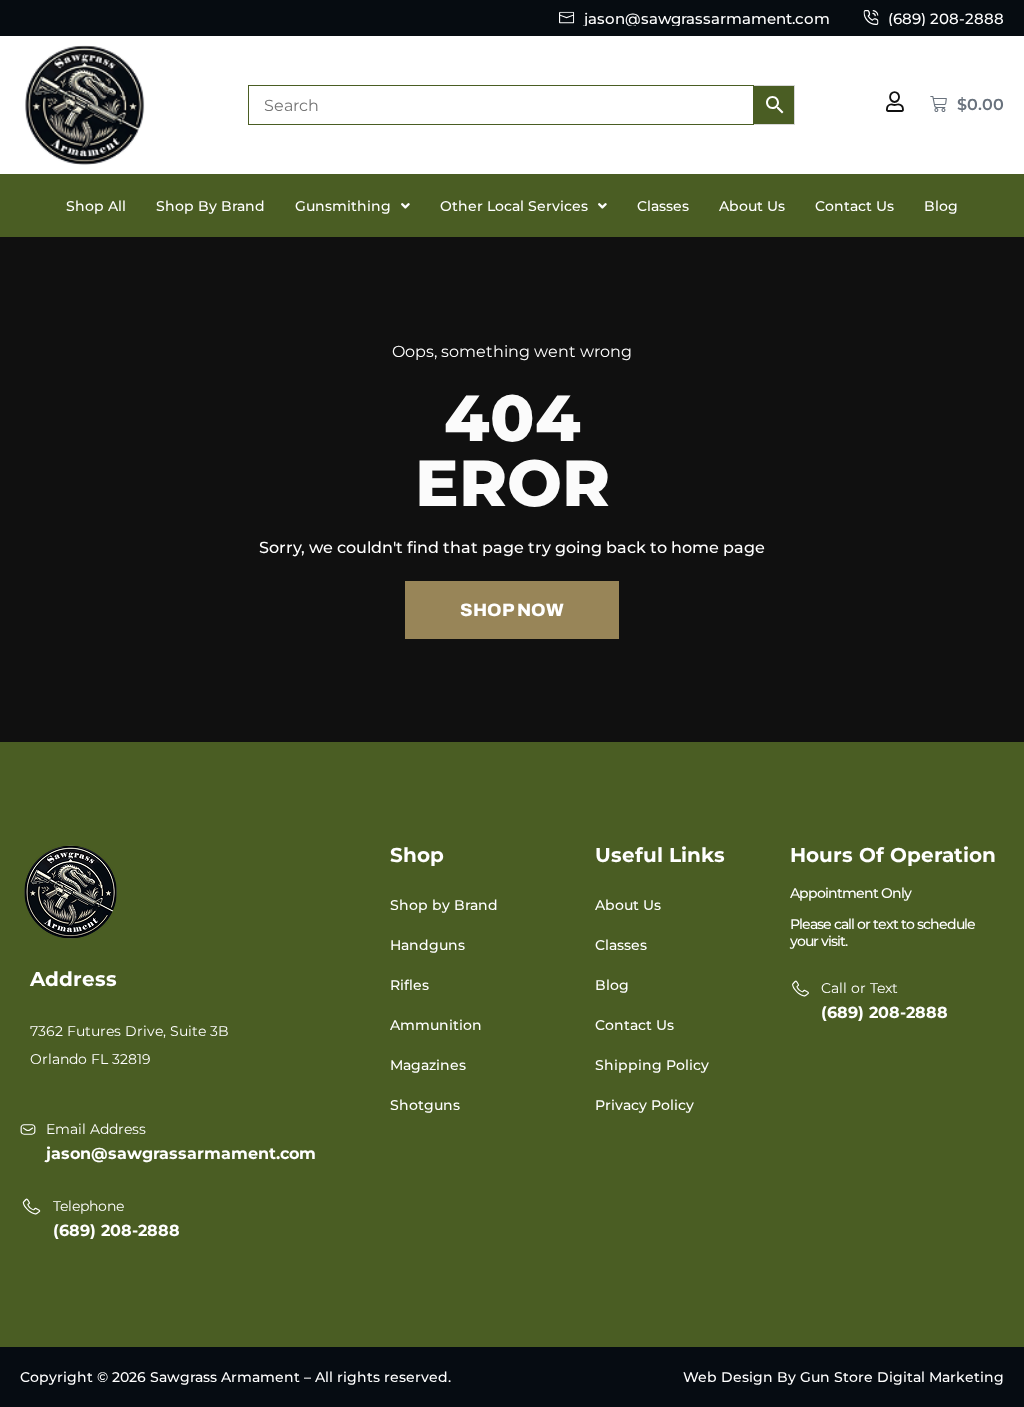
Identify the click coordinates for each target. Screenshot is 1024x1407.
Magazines (428, 1065)
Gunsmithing (343, 206)
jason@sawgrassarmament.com (181, 1153)
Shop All (96, 206)
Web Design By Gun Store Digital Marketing (843, 1377)
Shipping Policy (652, 1065)
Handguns (427, 945)
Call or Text (859, 988)
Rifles (409, 985)
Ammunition (436, 1025)
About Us (752, 206)
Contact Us (854, 206)
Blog (941, 206)
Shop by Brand (444, 905)
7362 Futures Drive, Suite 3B (129, 1031)
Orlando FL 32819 (90, 1059)
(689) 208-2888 (116, 1230)
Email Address (96, 1129)
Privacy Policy (644, 1105)
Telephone (88, 1206)
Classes (663, 206)
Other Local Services (514, 206)
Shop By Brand (210, 206)
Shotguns (425, 1105)
